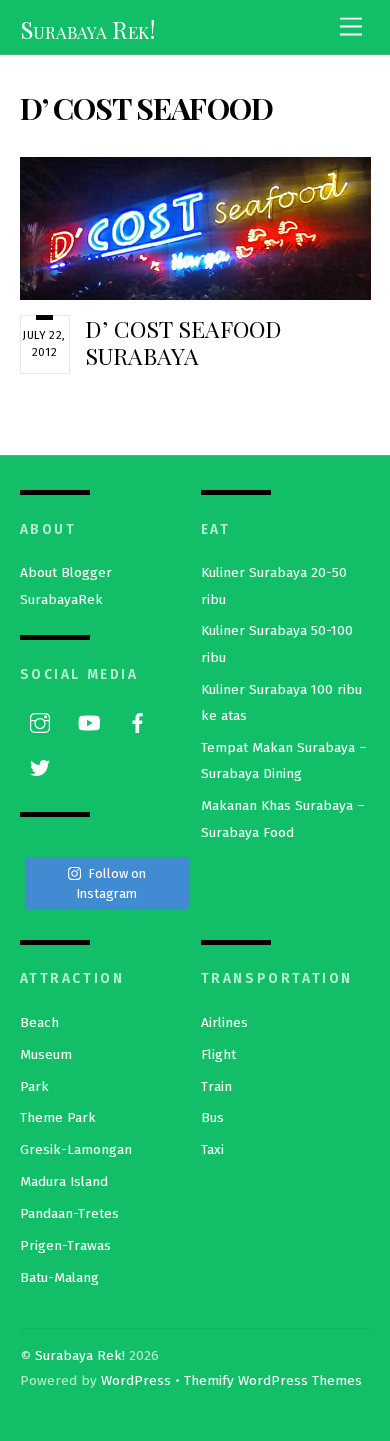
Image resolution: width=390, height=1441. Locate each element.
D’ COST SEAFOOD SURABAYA (183, 342)
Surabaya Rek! (80, 1355)
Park (34, 1086)
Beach (39, 1022)
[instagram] (40, 721)
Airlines (224, 1022)
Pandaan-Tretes (69, 1213)
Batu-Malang (59, 1277)
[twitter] (40, 766)
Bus (212, 1117)
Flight (218, 1054)
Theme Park (58, 1117)
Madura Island (64, 1181)
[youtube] (89, 721)
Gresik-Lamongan (76, 1149)
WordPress (136, 1380)
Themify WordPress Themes (273, 1380)
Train (216, 1086)
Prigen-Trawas (65, 1245)
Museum (46, 1054)
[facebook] (138, 721)
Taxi (212, 1149)
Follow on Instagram (111, 883)
